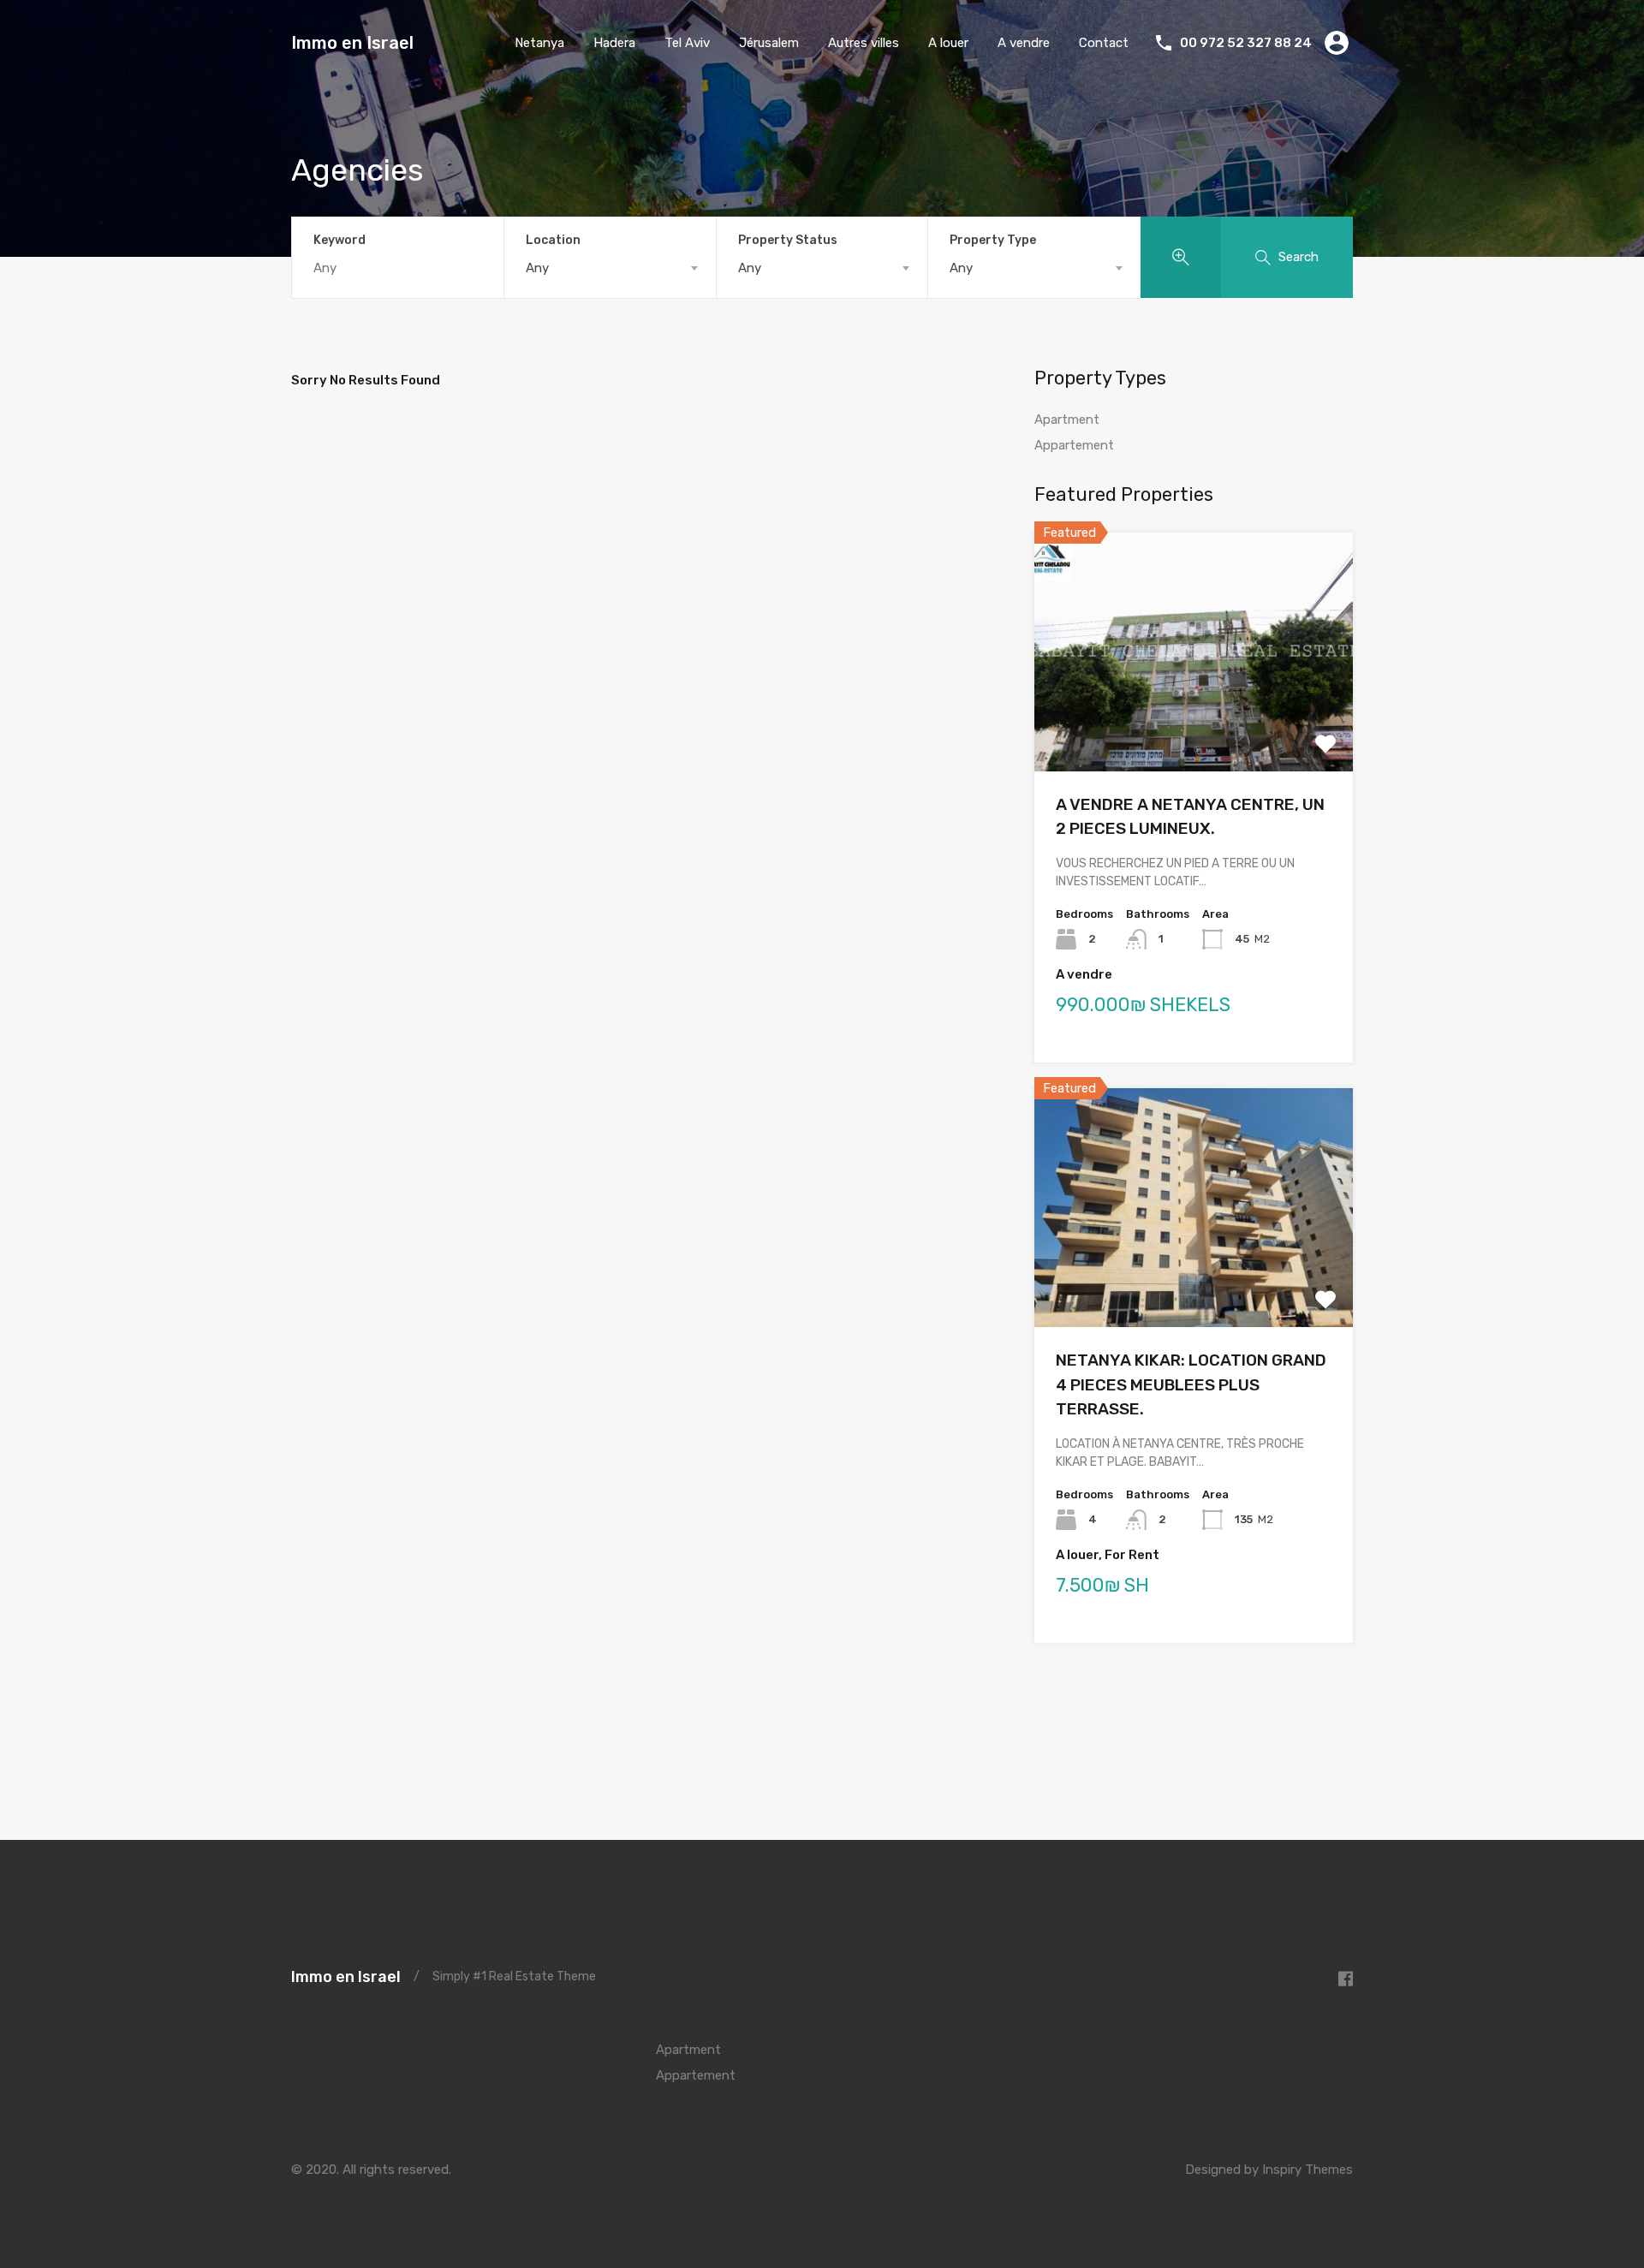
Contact (1104, 43)
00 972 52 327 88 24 (1246, 43)
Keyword (340, 241)
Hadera (614, 43)
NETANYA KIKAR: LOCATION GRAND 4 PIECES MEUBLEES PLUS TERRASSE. (1191, 1384)
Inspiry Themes (1307, 2170)
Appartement (1074, 445)
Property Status (788, 240)
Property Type (993, 240)
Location (553, 240)
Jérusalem (769, 43)
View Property (1194, 723)
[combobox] (610, 268)
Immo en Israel (352, 43)
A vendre (1024, 43)
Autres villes (864, 43)
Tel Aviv (687, 43)
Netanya (539, 43)
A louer (948, 43)
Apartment (1067, 420)
